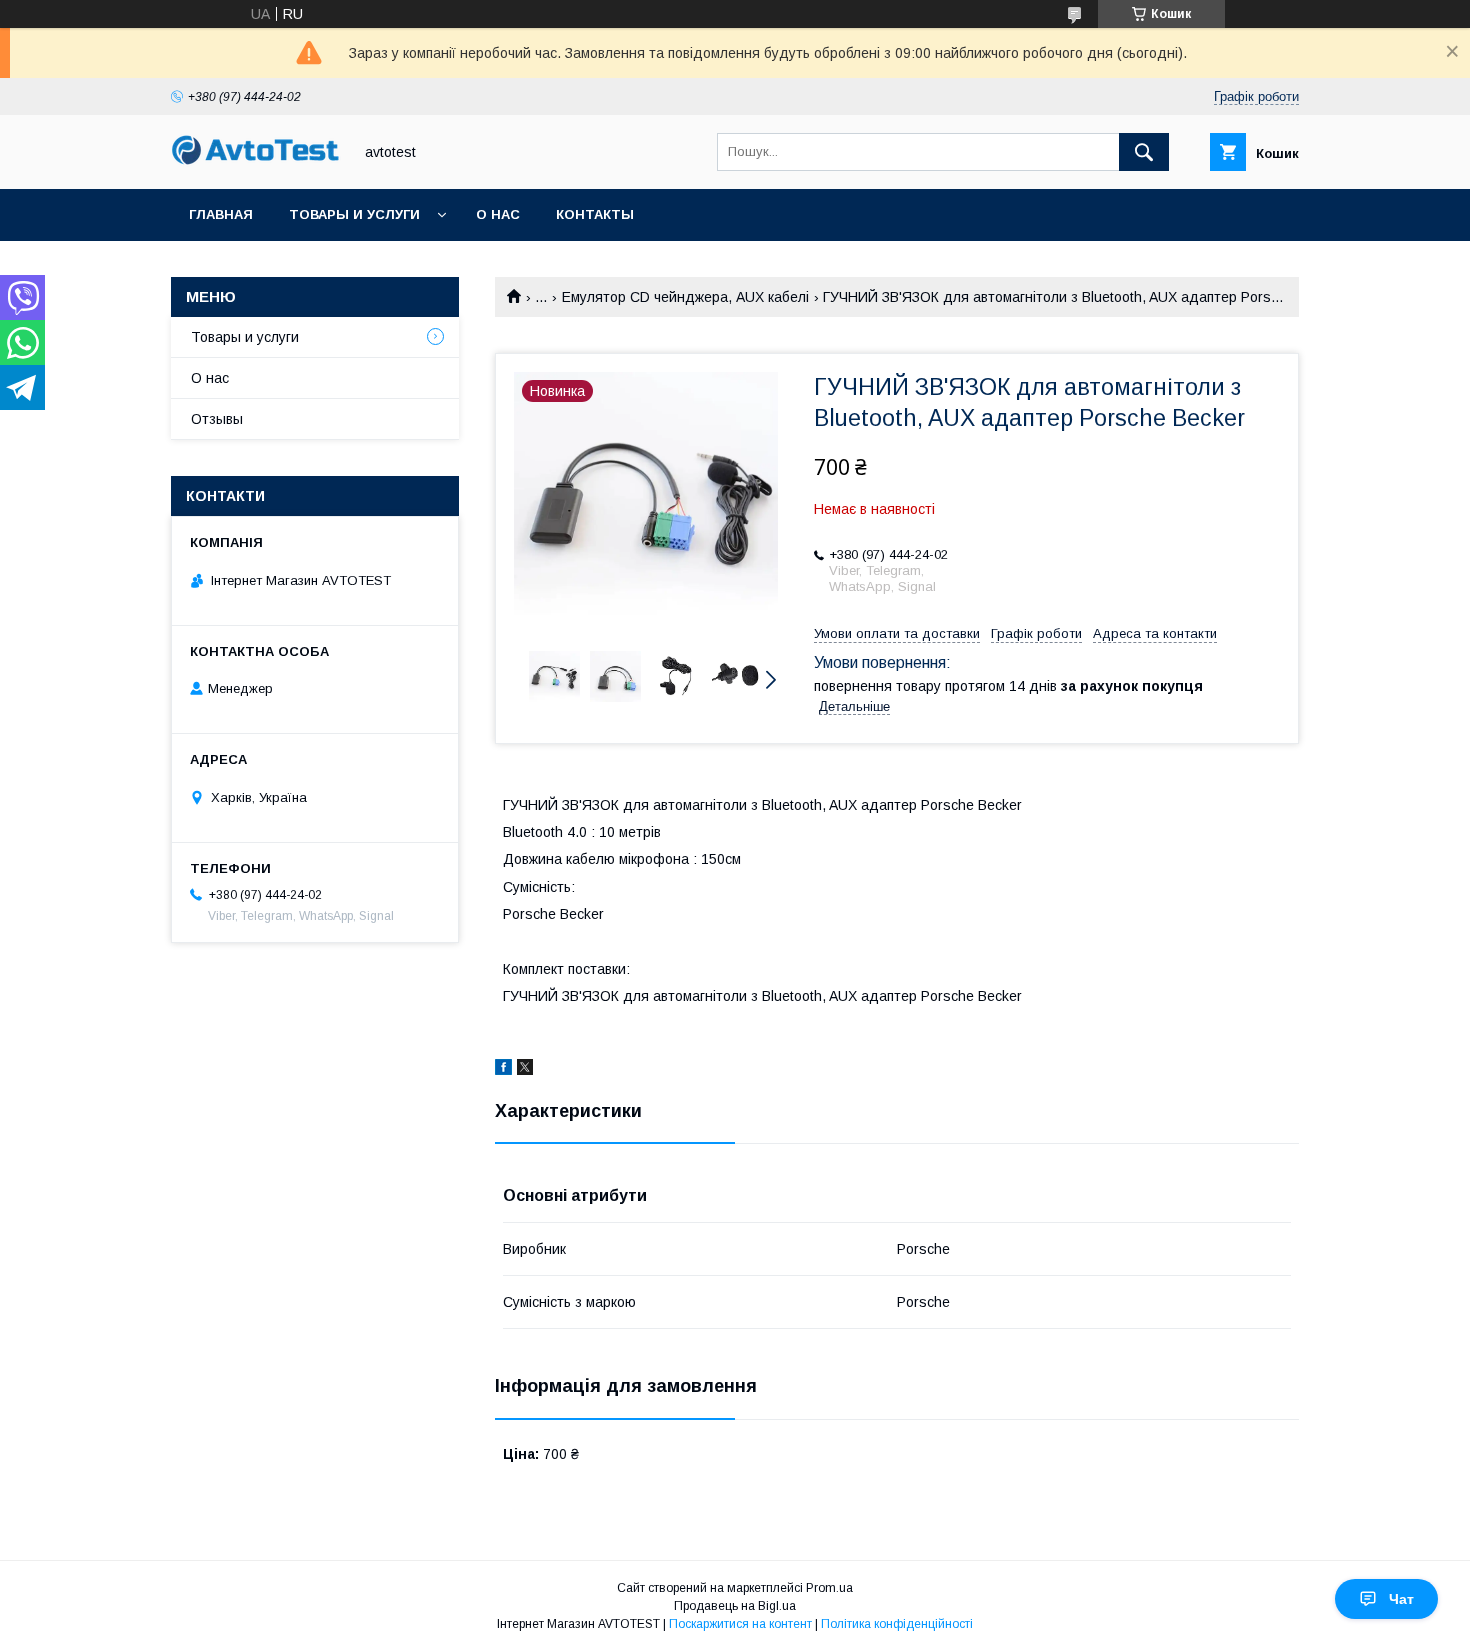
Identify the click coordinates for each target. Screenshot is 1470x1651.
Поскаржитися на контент (740, 1624)
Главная (221, 214)
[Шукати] (1144, 152)
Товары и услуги (354, 214)
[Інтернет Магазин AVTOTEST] (256, 162)
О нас (498, 214)
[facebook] (503, 1070)
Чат (1401, 1599)
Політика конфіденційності (897, 1624)
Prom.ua (829, 1588)
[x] (525, 1070)
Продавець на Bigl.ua (735, 1606)
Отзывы (217, 419)
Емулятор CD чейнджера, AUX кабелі (685, 297)
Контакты (595, 214)
